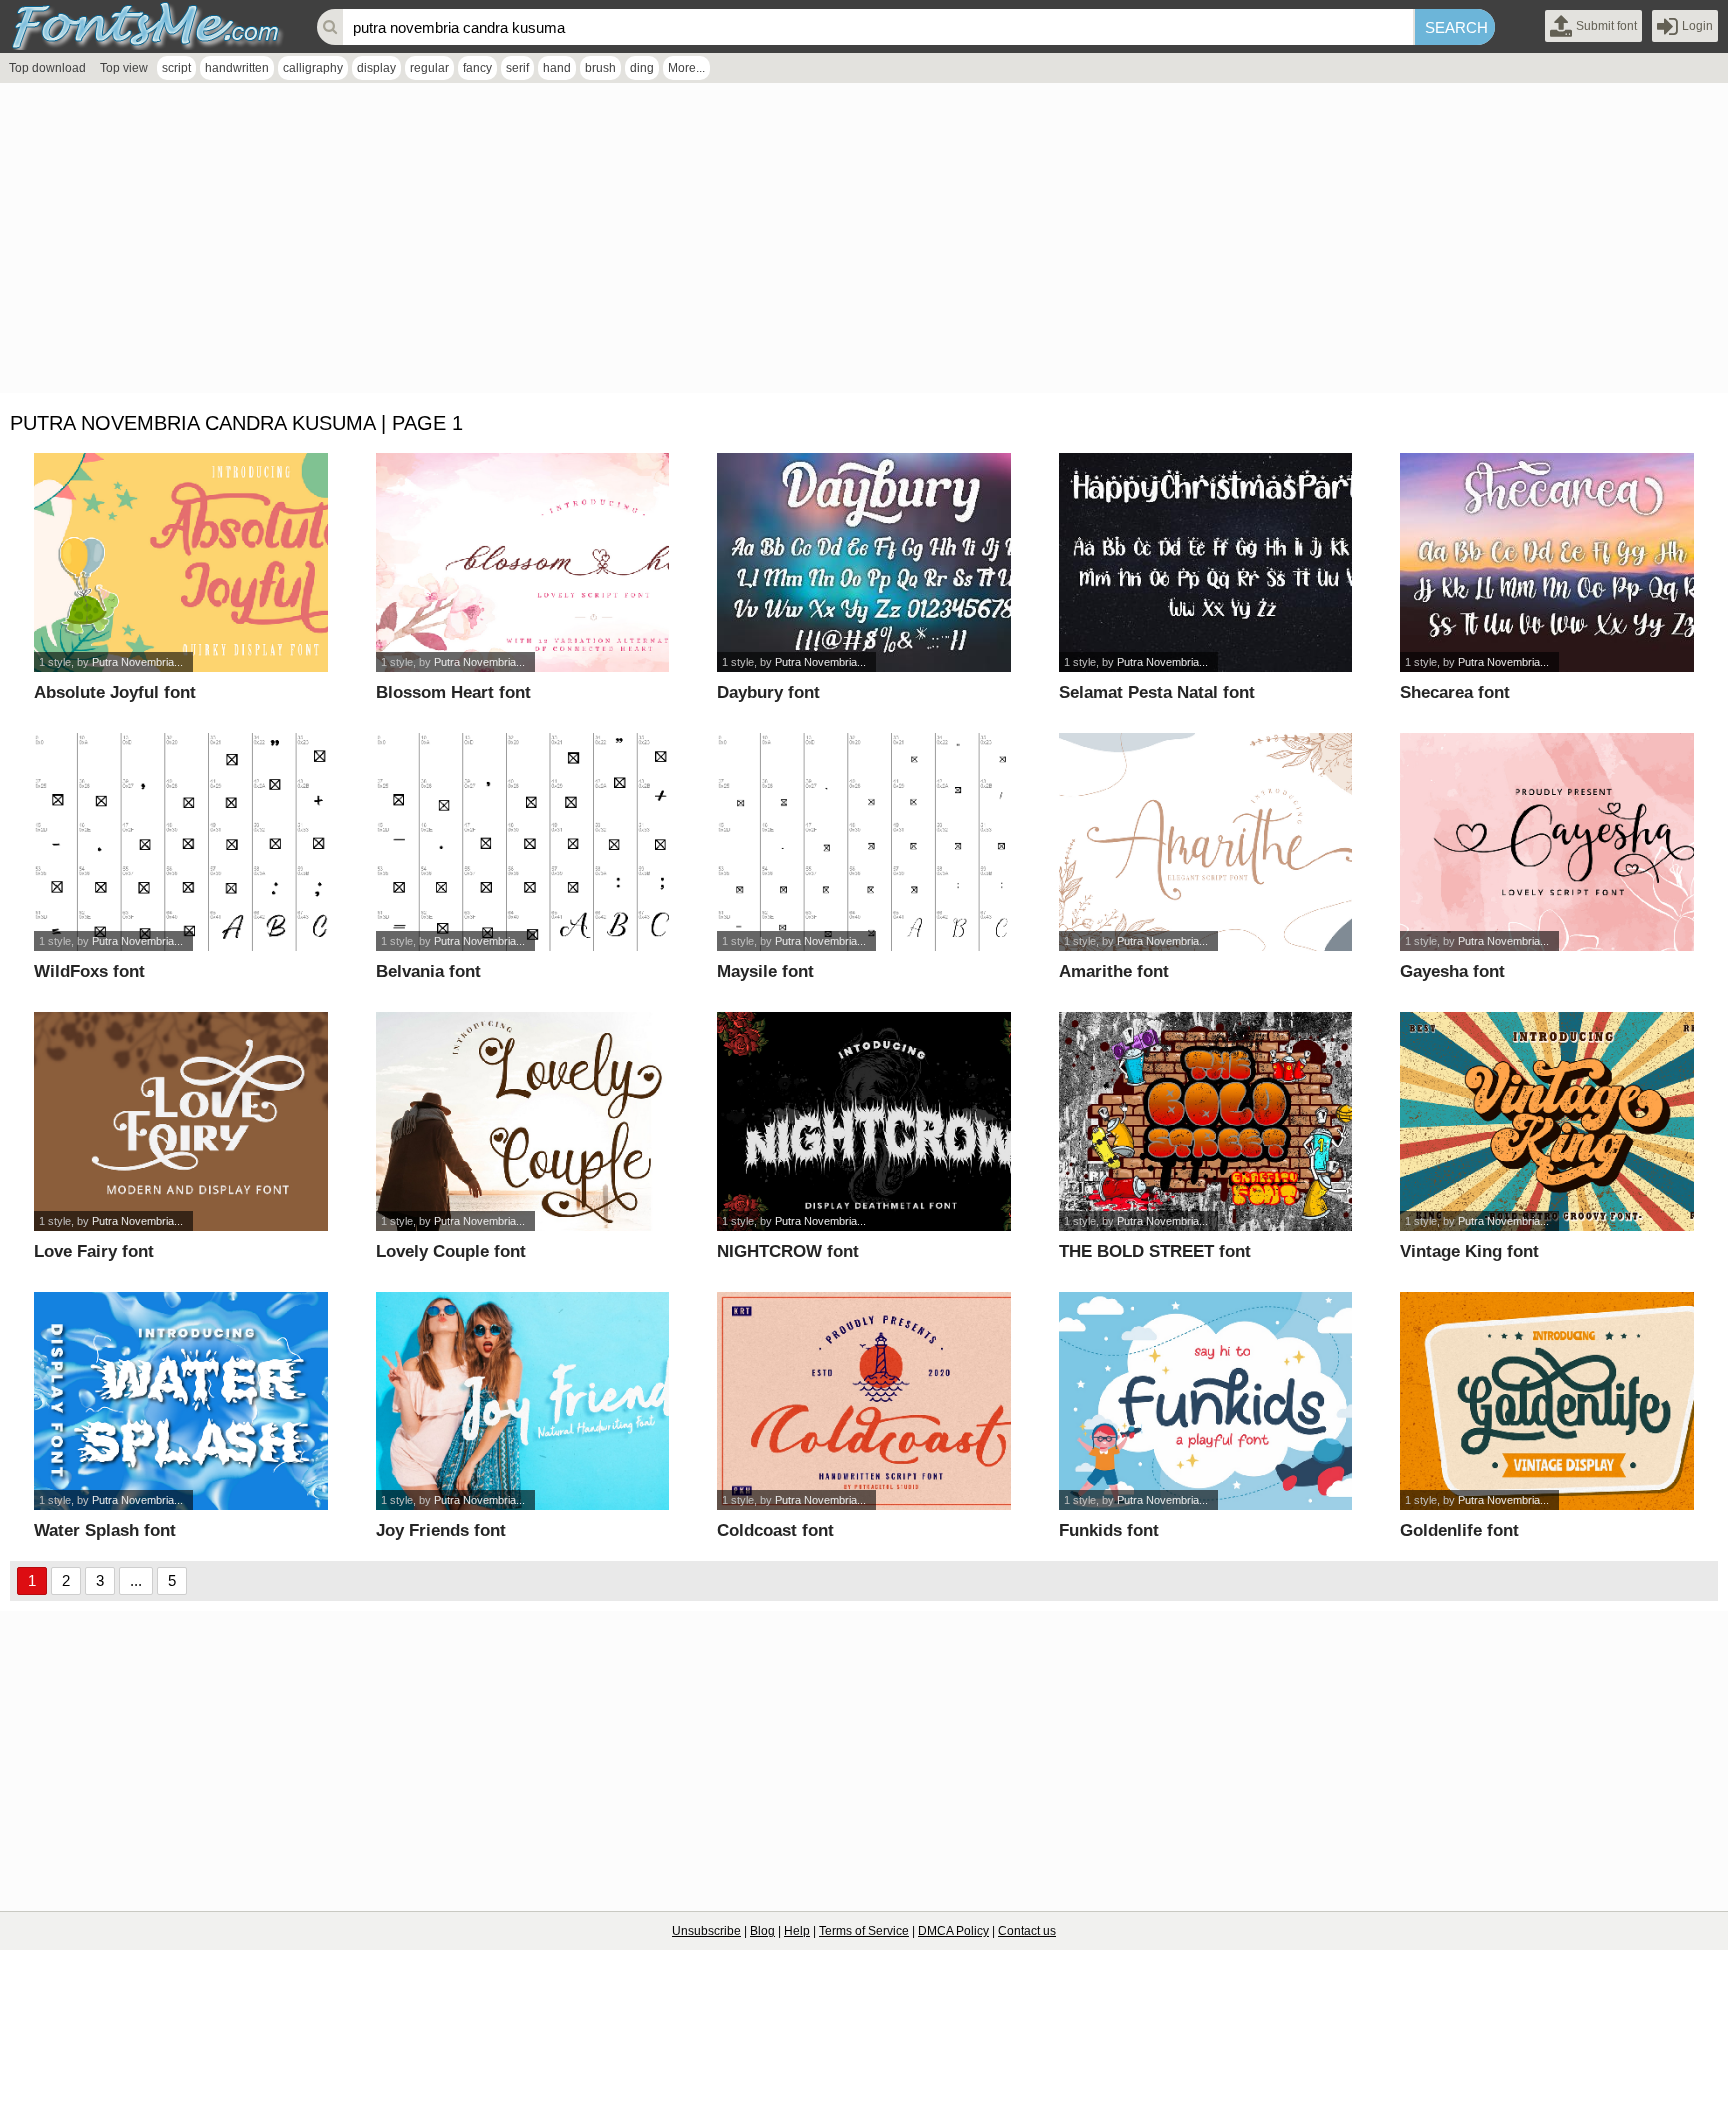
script (176, 68)
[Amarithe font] (1206, 842)
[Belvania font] (523, 842)
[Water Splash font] (181, 1401)
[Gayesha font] (1547, 842)
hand (557, 68)
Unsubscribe (706, 1931)
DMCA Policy (953, 1931)
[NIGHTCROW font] (864, 1121)
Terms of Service (864, 1931)
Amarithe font (1114, 971)
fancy (477, 68)
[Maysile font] (864, 842)
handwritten (237, 68)
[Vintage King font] (1547, 1121)
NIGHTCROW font (788, 1251)
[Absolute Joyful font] (181, 562)
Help (797, 1931)
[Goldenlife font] (1547, 1401)
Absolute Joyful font (115, 692)
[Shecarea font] (1547, 562)
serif (517, 68)
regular (429, 68)
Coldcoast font (775, 1530)
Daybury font (768, 692)
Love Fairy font (94, 1251)
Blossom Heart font (453, 692)
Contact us (1027, 1931)
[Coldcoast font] (864, 1401)
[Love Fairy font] (181, 1121)
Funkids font (1109, 1530)
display (376, 68)
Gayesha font (1452, 971)
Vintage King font (1469, 1251)
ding (642, 68)
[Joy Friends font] (523, 1401)
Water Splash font (105, 1530)
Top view (124, 68)
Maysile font (765, 971)
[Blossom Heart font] (523, 562)
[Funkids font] (1206, 1401)
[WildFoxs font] (181, 842)
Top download (47, 68)
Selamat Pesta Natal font (1157, 692)
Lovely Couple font (451, 1251)
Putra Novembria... (137, 662)
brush (600, 68)
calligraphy (313, 68)
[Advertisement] (600, 243)
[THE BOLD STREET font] (1206, 1121)
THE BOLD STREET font (1155, 1251)
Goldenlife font (1459, 1530)
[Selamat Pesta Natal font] (1206, 562)
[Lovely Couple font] (523, 1121)
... (136, 1580)
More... (686, 68)
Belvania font (428, 971)
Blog (762, 1931)
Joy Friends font (441, 1530)
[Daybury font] (864, 562)
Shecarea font (1455, 692)
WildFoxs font (89, 971)
